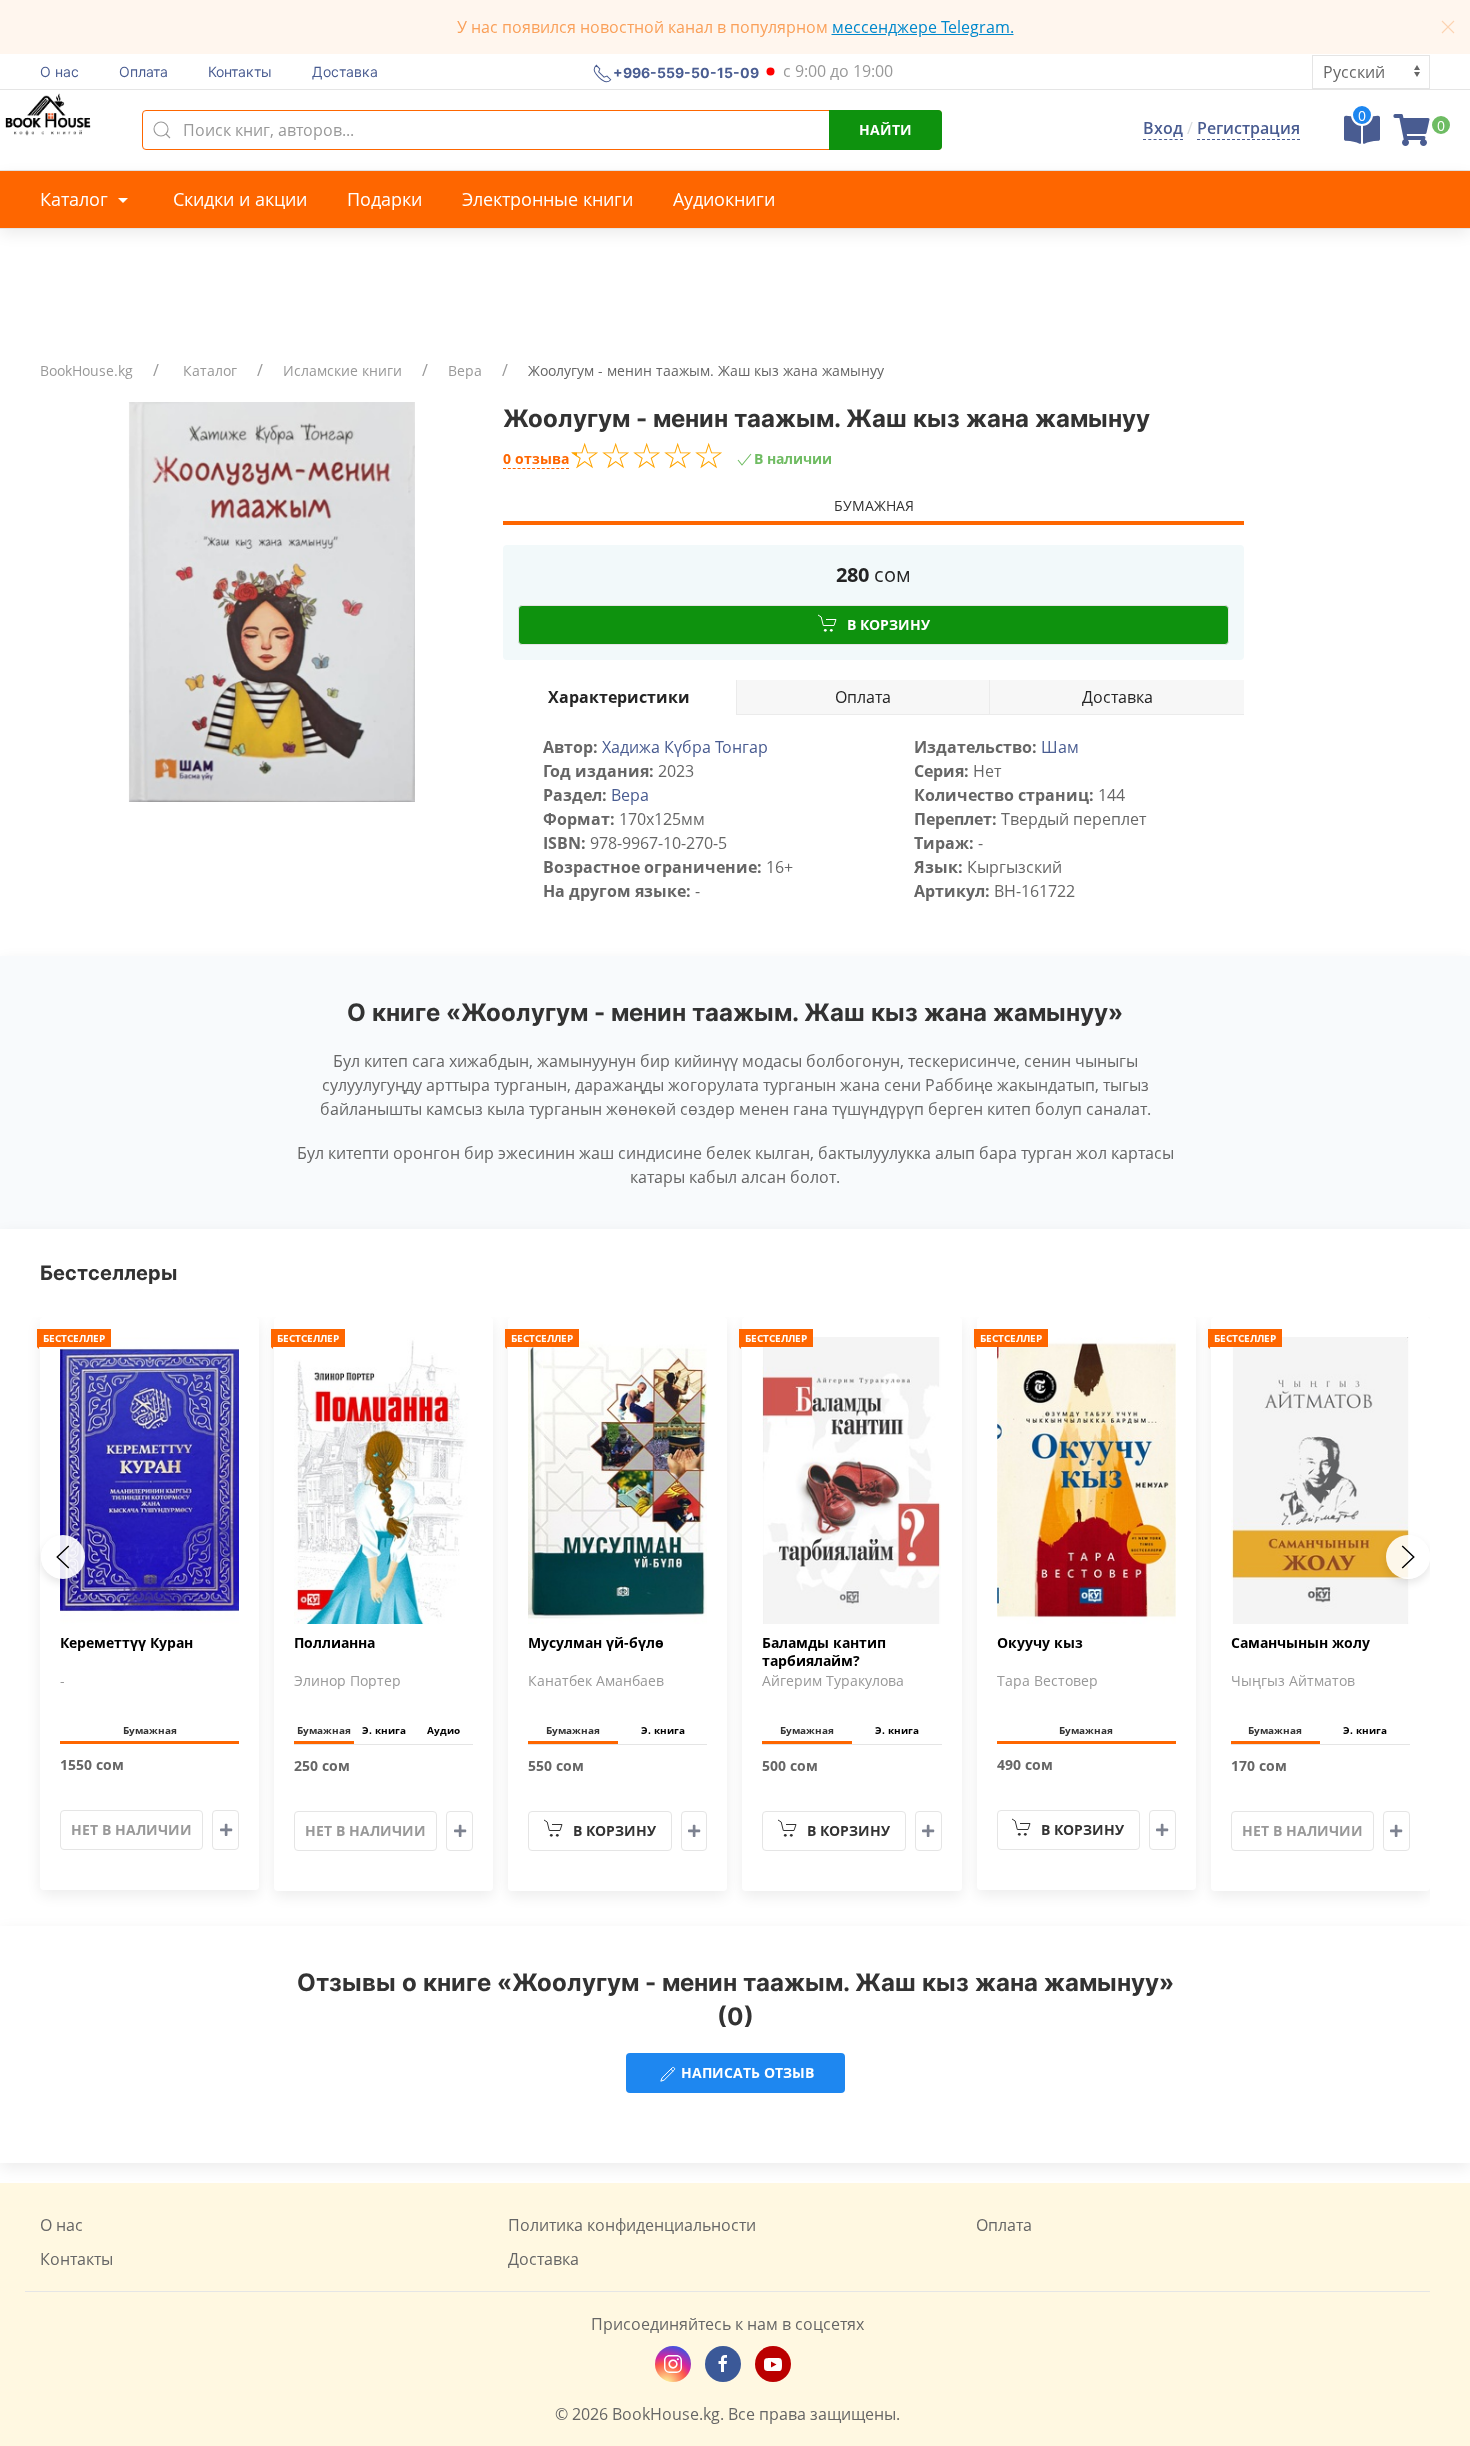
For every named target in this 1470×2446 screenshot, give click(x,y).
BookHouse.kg (86, 370)
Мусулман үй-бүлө (596, 1643)
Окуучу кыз (1040, 1643)
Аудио (443, 1730)
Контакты (240, 71)
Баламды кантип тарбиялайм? (824, 1652)
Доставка (345, 71)
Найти (885, 129)
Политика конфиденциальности (632, 2225)
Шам (1060, 747)
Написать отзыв (745, 2072)
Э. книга (384, 1730)
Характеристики (619, 697)
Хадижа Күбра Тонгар (685, 747)
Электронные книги (547, 199)
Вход (1163, 128)
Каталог (76, 199)
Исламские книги (342, 370)
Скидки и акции (240, 199)
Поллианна (334, 1643)
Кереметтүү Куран (126, 1643)
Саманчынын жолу (1300, 1643)
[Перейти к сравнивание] (1362, 136)
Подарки (384, 199)
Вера (465, 370)
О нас (59, 71)
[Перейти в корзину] (1412, 136)
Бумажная (874, 505)
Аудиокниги (724, 199)
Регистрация (1248, 128)
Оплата (143, 71)
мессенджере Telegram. (923, 27)
